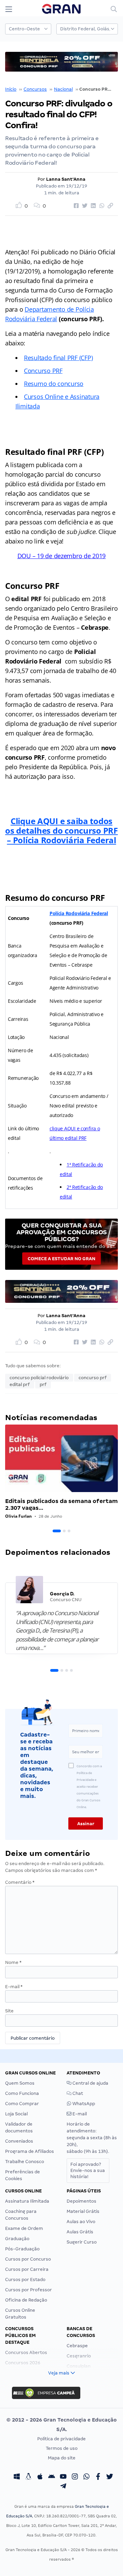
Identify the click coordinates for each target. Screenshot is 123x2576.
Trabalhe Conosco (25, 2162)
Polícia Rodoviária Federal (79, 913)
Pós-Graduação (22, 2249)
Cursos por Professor (29, 2290)
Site (9, 2011)
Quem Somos (20, 2083)
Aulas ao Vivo (81, 2222)
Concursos (35, 89)
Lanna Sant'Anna (66, 179)
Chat (77, 2093)
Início (11, 89)
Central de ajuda (90, 2083)
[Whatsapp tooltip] (86, 2477)
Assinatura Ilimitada (27, 2201)
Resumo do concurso (54, 384)
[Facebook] (98, 2477)
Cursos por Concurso (28, 2259)
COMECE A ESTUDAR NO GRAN (61, 1259)
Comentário (20, 1882)
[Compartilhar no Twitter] (84, 206)
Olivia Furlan (18, 1516)
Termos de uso (62, 2448)
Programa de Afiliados (30, 2151)
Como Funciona (22, 2093)
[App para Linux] (28, 2477)
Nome (13, 1962)
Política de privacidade (61, 2439)
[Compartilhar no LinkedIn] (92, 206)
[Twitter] (110, 2477)
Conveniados (19, 2141)
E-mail (14, 1987)
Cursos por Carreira (27, 2269)
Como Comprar (22, 2104)
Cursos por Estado (25, 2280)
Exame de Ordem (24, 2228)
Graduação (17, 2239)
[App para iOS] (40, 2477)
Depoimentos (81, 2201)
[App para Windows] (17, 2477)
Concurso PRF (43, 371)
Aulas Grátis (80, 2232)
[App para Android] (52, 2477)
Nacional (63, 89)
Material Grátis (83, 2211)
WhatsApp (83, 2104)
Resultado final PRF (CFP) (58, 358)
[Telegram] (63, 2487)
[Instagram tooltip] (75, 2477)
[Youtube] (63, 2477)
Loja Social (16, 2114)
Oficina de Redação (26, 2300)
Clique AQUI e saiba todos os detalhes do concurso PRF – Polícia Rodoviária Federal (61, 830)
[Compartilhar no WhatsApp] (101, 206)
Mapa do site (62, 2458)
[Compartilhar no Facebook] (75, 206)
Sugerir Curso (82, 2242)
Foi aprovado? (88, 2170)
